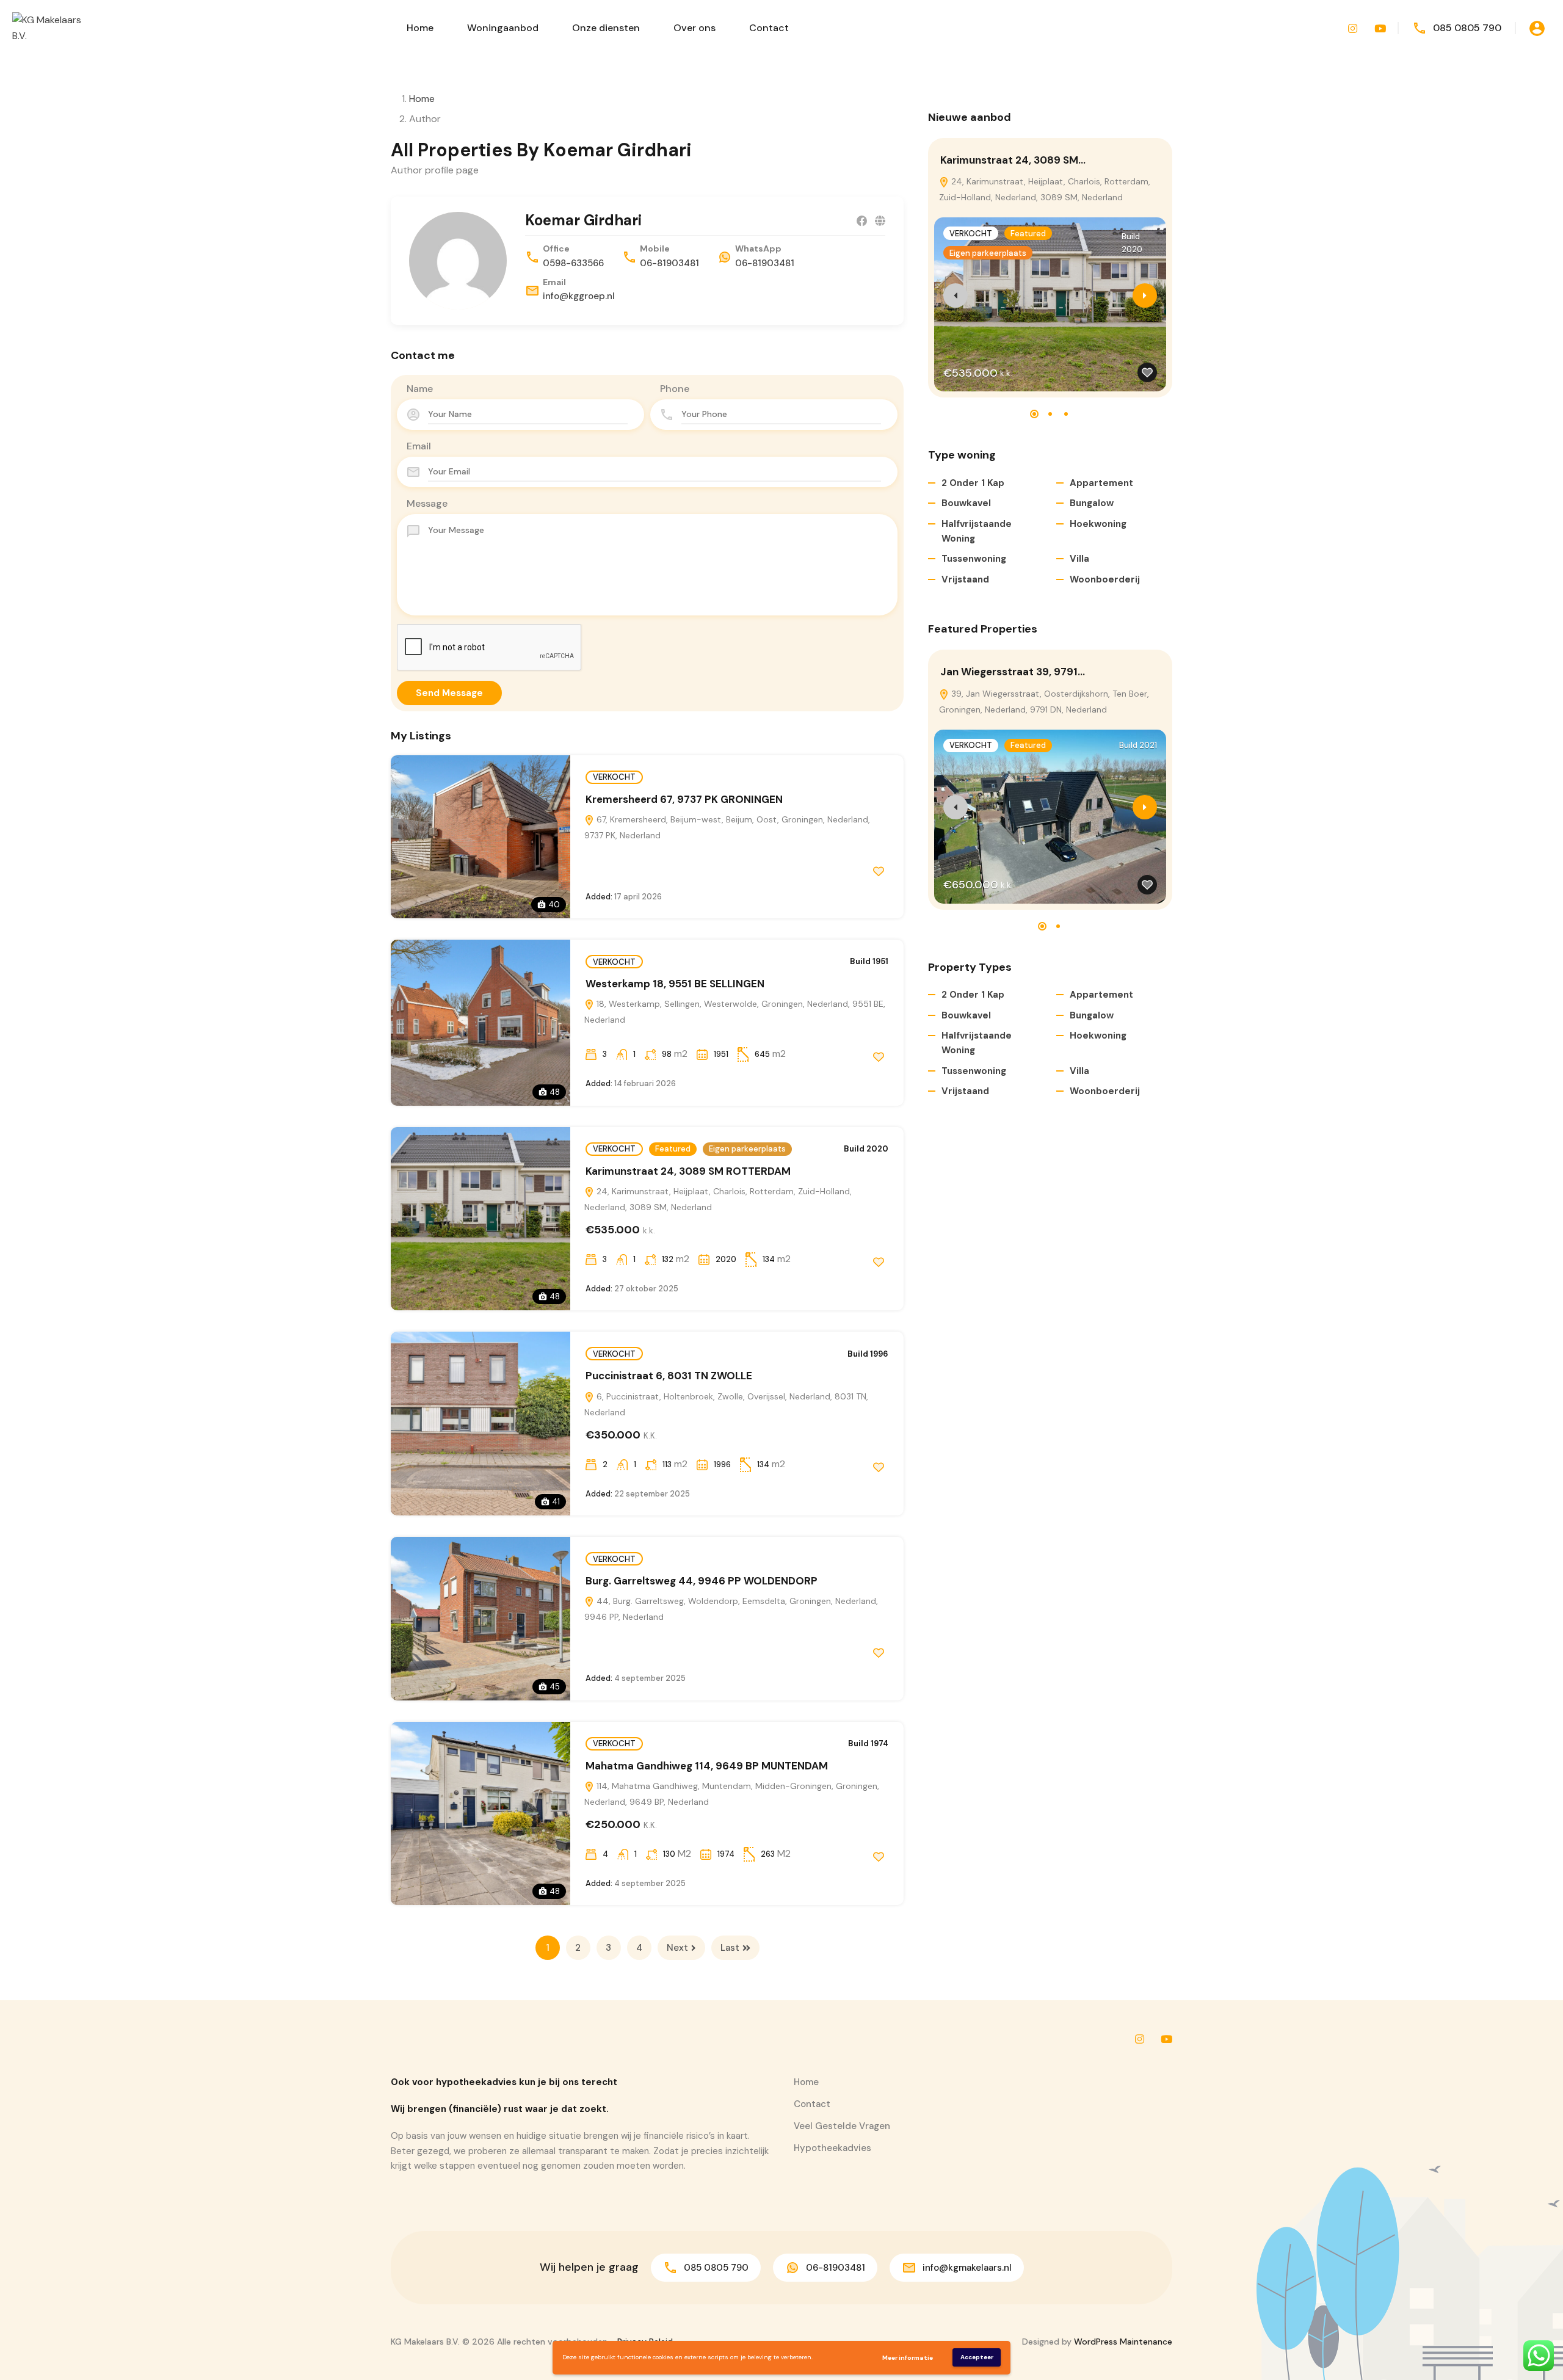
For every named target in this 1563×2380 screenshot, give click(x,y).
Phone (675, 389)
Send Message (449, 693)
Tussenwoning (974, 559)
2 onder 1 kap (973, 483)
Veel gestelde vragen (842, 2126)
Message (427, 503)
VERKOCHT (614, 777)
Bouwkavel (966, 503)
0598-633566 (573, 263)
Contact (769, 28)
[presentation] (956, 296)
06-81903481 (669, 263)
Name (420, 389)
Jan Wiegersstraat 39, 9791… (1013, 672)
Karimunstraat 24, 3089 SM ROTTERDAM (688, 1171)
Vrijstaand (965, 579)
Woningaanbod (503, 28)
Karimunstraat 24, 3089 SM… (1013, 160)
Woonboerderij (1105, 579)
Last (730, 1948)
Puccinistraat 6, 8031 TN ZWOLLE (670, 1376)
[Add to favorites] (879, 871)
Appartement (1101, 483)
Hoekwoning (1098, 524)
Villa (1079, 559)
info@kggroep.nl (579, 296)
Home (420, 28)
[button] (1034, 414)
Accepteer (977, 2357)
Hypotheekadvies (832, 2148)
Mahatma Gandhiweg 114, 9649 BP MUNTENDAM (707, 1766)
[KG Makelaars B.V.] (49, 27)
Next (677, 1948)
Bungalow (1092, 503)
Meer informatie (908, 2358)
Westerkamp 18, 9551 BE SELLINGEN (675, 984)
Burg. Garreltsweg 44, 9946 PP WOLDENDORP (702, 1581)
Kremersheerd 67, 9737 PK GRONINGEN (684, 799)
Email (419, 446)
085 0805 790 (1467, 28)
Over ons (694, 28)
